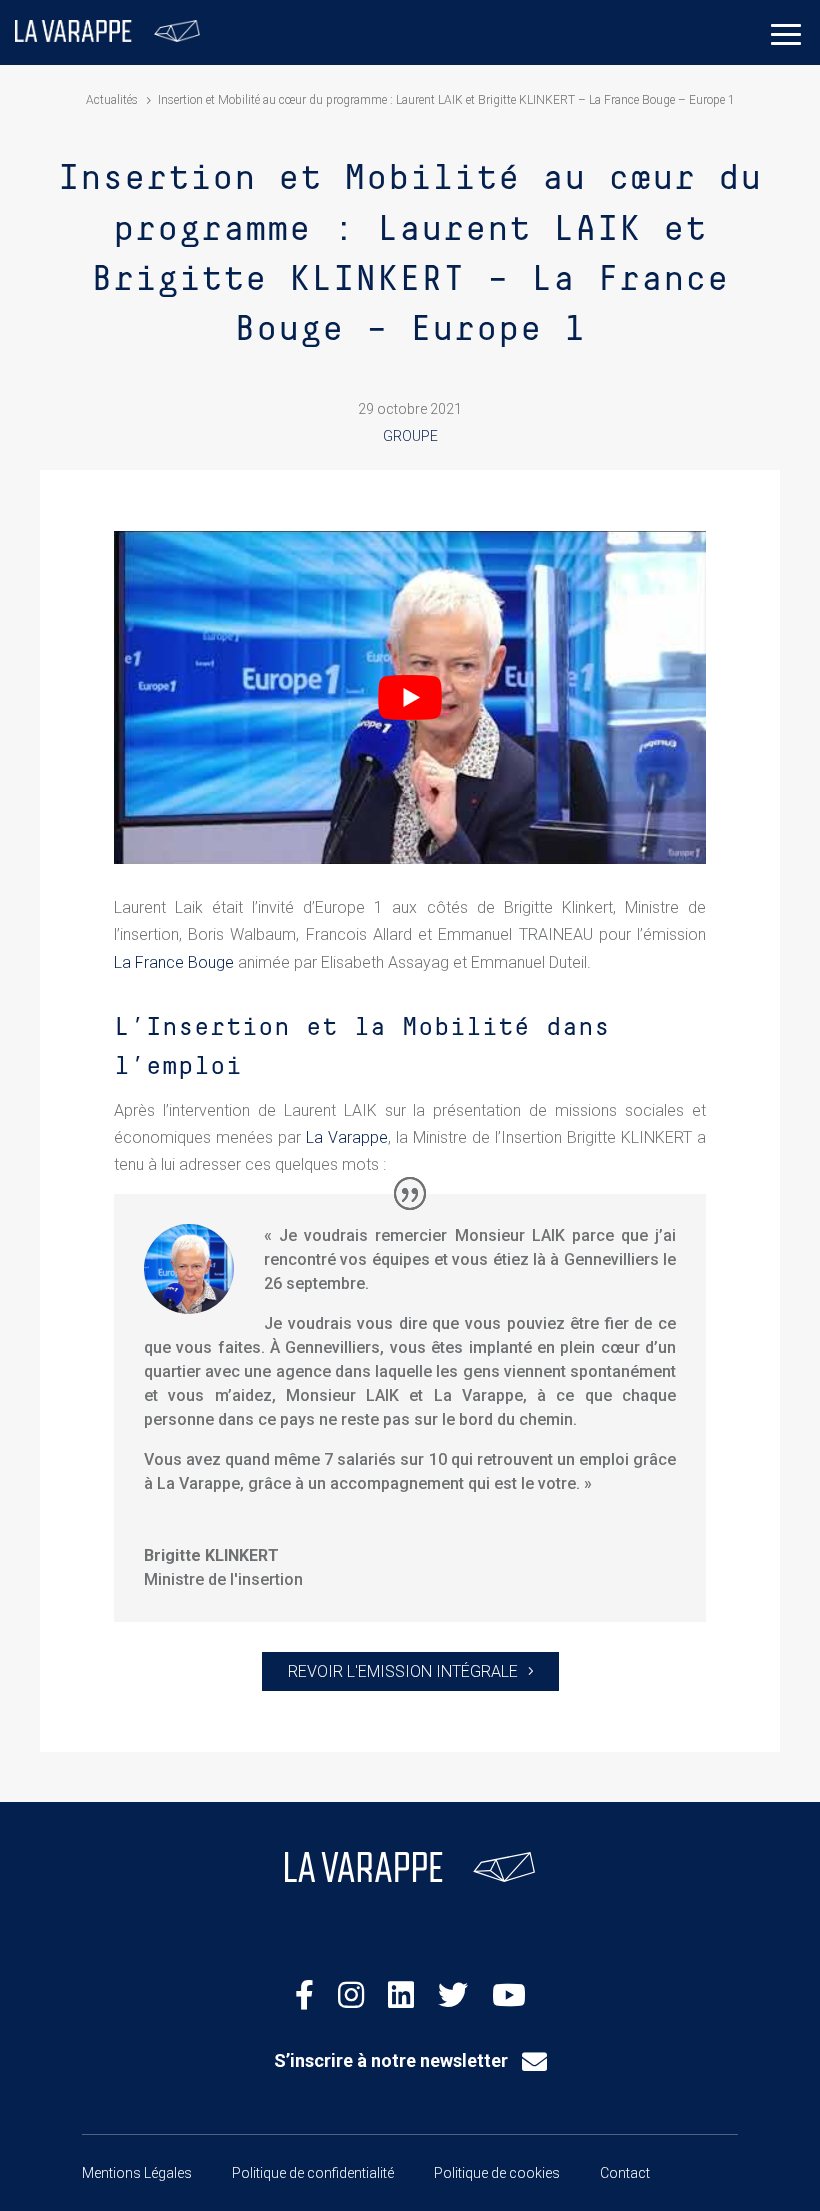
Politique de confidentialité (313, 2173)
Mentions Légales (137, 2173)
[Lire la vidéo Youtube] (410, 697)
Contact (625, 2173)
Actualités (112, 100)
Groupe (410, 436)
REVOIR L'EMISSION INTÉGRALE (403, 1671)
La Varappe (347, 1137)
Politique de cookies (497, 2173)
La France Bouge (174, 962)
